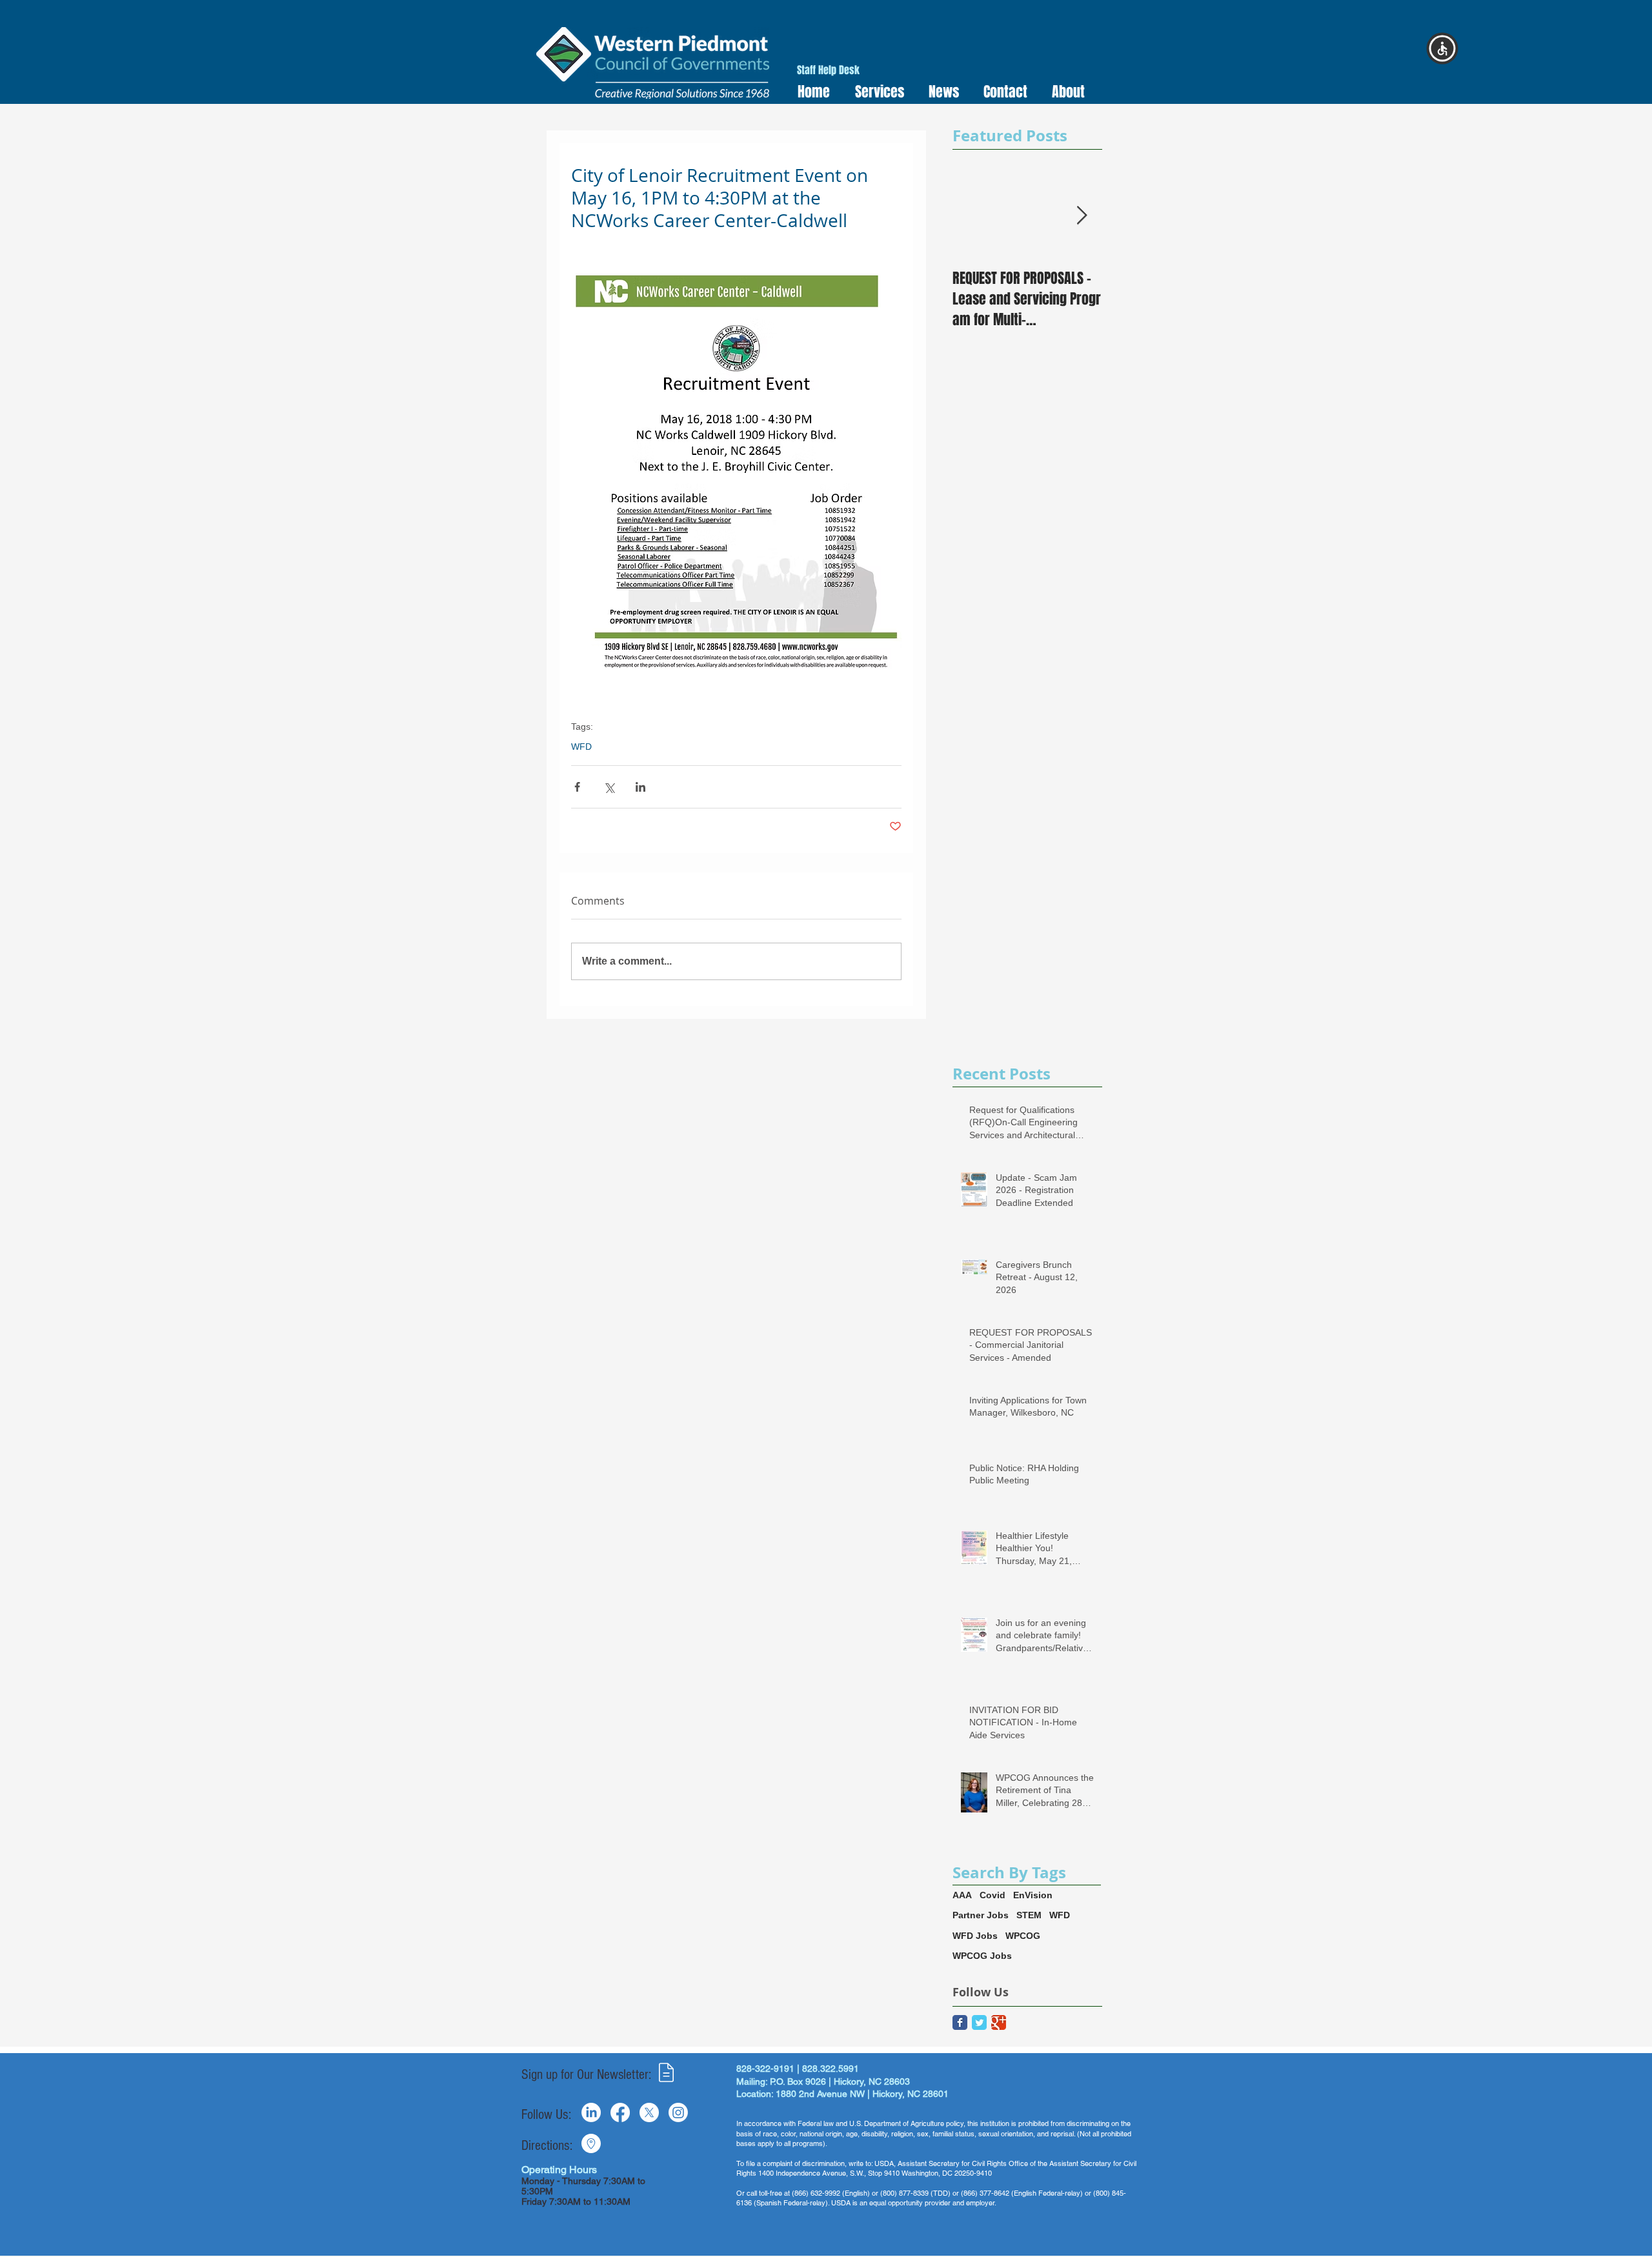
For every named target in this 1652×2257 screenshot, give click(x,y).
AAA (962, 1895)
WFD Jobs (975, 1936)
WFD (581, 747)
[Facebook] (620, 2112)
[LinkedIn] (591, 2112)
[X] (649, 2112)
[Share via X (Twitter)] (609, 787)
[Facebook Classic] (960, 2022)
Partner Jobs (981, 1915)
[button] (875, 92)
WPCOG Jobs (982, 1956)
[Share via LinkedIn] (640, 787)
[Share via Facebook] (577, 787)
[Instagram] (678, 2112)
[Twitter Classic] (979, 2022)
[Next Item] (1082, 216)
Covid (992, 1895)
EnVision (1033, 1895)
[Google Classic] (999, 2022)
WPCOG (1023, 1936)
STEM (1029, 1915)
